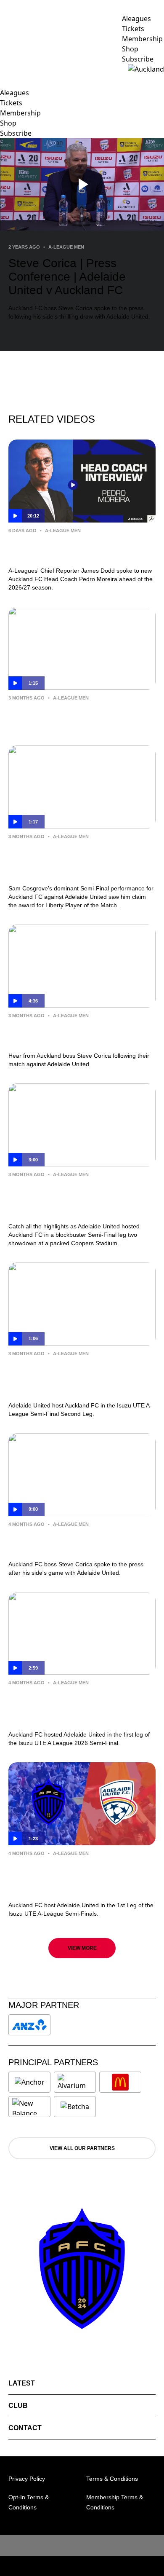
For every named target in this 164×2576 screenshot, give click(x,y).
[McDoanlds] (120, 2082)
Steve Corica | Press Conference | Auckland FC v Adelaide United (74, 1542)
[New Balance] (29, 2107)
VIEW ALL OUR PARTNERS (82, 2148)
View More (82, 1948)
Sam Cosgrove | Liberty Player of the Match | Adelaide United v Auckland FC (80, 860)
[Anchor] (29, 2082)
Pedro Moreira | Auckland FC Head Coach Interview (75, 549)
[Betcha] (75, 2107)
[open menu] (6, 69)
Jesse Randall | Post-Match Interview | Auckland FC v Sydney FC (81, 716)
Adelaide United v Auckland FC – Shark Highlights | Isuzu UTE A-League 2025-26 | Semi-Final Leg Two (81, 1198)
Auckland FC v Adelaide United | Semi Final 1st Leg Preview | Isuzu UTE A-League (76, 1877)
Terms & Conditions (112, 2479)
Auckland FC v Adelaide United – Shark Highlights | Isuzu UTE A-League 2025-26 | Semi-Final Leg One (81, 1707)
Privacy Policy (27, 2479)
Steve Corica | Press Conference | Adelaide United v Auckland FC (74, 1034)
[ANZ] (29, 2025)
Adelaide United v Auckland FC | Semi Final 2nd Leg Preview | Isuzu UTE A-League (77, 1378)
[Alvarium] (75, 2082)
